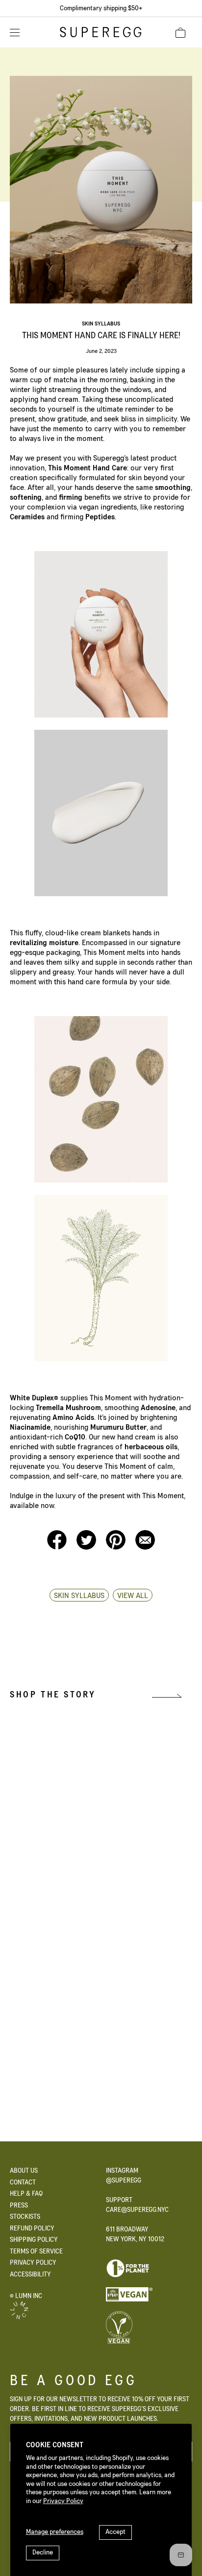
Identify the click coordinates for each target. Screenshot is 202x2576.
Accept (115, 2532)
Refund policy (32, 2228)
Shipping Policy (34, 2240)
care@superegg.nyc (137, 2210)
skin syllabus (101, 324)
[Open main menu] (15, 32)
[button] (180, 33)
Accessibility (30, 2274)
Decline (43, 2553)
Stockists (25, 2217)
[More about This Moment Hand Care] (41, 2014)
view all (133, 1596)
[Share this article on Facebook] (58, 1547)
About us (24, 2171)
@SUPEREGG (124, 2181)
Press (19, 2205)
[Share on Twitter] (87, 1547)
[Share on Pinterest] (117, 1547)
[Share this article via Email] (145, 1547)
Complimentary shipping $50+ (101, 8)
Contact (23, 2182)
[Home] (101, 35)
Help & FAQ (26, 2194)
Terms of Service (36, 2251)
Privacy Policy (63, 2501)
